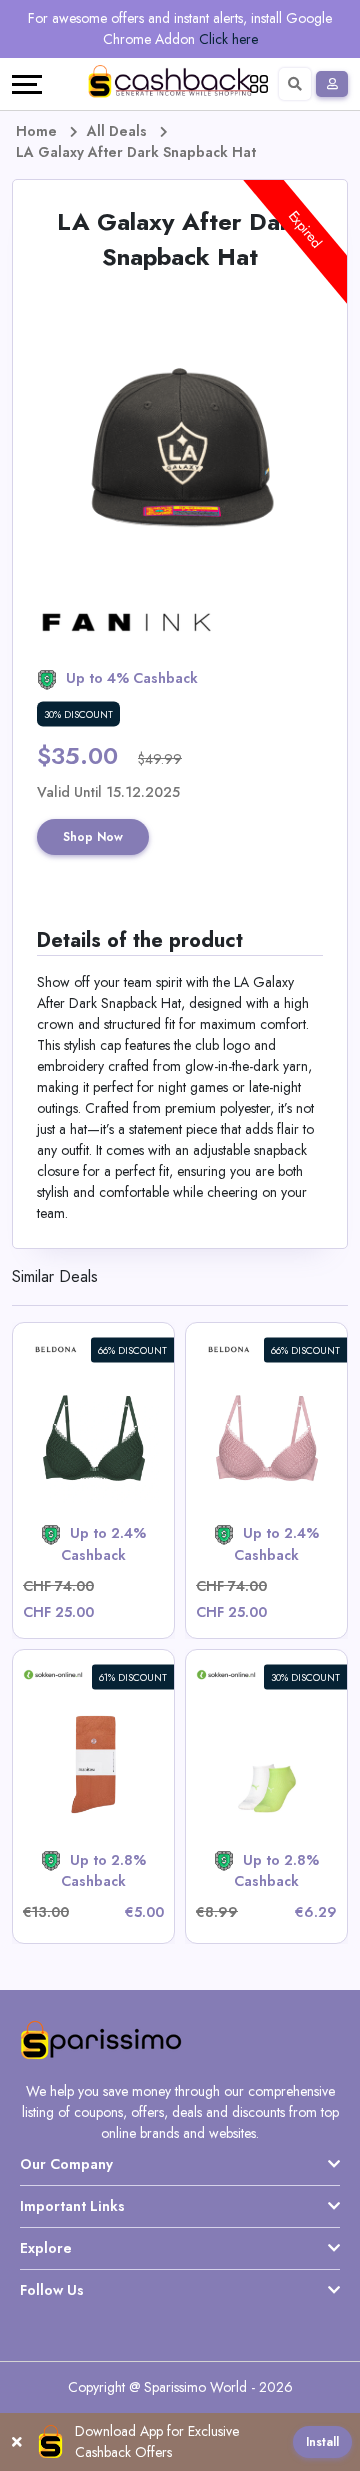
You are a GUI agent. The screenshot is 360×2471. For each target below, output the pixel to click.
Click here (228, 39)
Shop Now (93, 837)
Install (322, 2442)
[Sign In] (332, 84)
